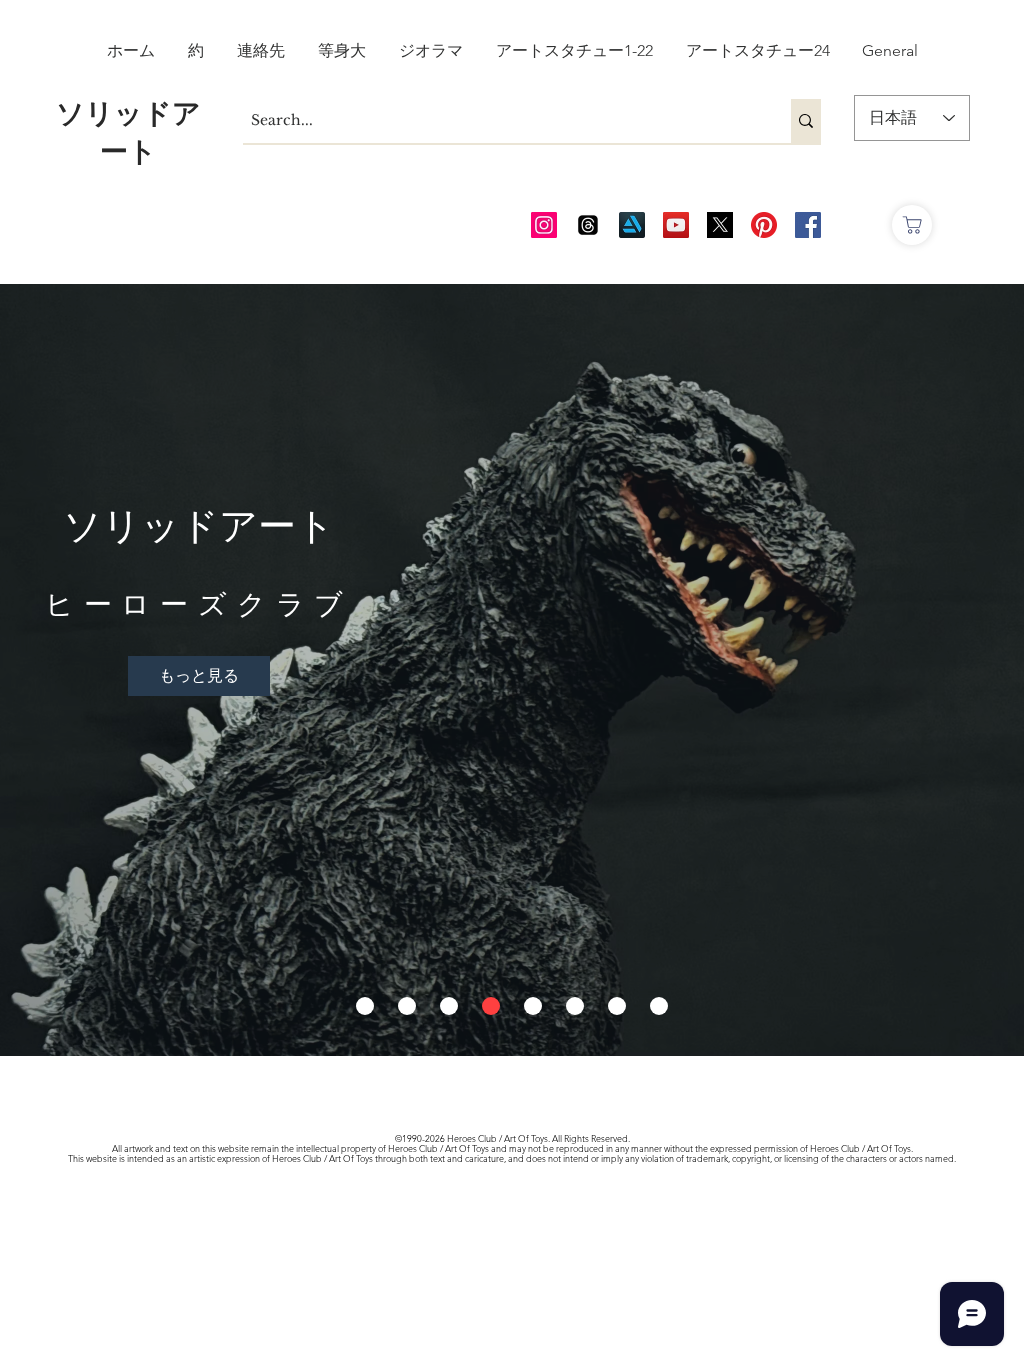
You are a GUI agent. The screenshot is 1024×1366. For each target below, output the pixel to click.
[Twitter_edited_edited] (720, 225)
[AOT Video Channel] (676, 225)
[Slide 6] (575, 1006)
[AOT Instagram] (544, 225)
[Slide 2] (407, 1006)
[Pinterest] (764, 225)
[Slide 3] (449, 1006)
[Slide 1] (365, 1006)
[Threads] (588, 225)
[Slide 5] (533, 1006)
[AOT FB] (808, 225)
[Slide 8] (659, 1006)
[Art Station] (632, 225)
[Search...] (806, 121)
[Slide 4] (491, 1006)
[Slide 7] (617, 1006)
